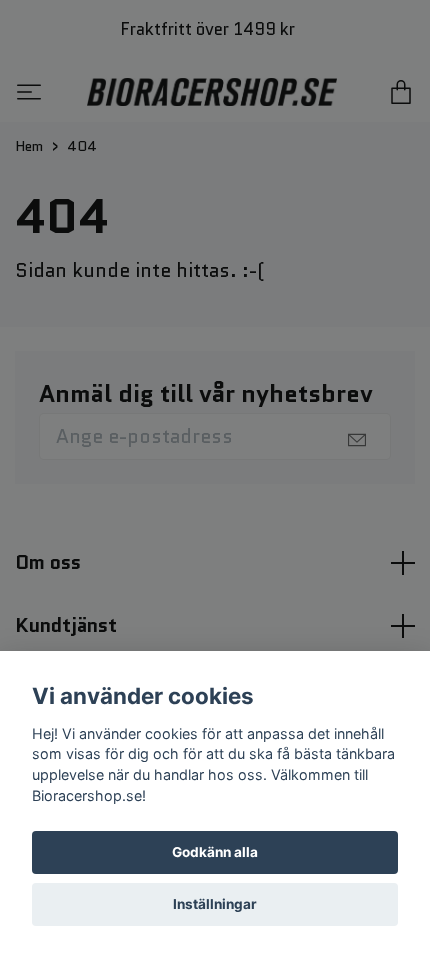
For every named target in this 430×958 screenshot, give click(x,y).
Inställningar (215, 904)
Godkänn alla (215, 852)
